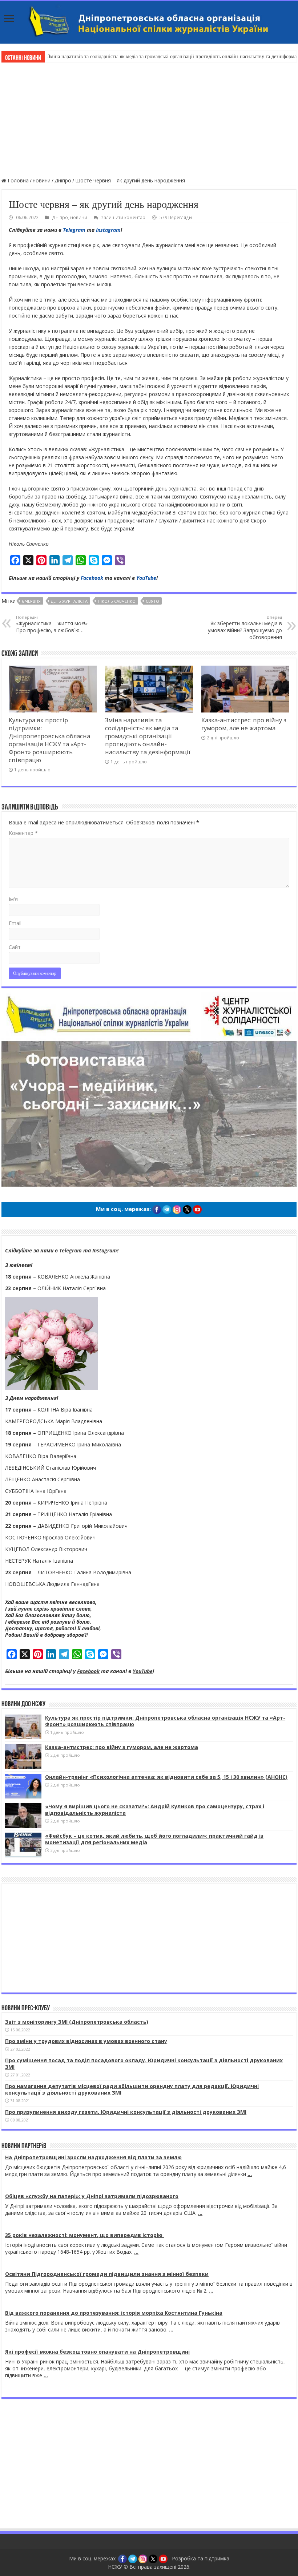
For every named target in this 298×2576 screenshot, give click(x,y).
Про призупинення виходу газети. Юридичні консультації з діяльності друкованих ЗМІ (126, 2112)
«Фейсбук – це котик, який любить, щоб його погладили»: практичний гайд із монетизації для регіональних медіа (154, 1839)
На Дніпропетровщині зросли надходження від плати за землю (93, 2157)
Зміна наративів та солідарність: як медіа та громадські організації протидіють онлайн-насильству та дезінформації (148, 736)
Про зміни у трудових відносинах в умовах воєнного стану (86, 2041)
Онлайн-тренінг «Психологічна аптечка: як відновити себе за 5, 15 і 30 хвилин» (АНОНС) (166, 1777)
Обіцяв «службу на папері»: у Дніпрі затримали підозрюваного (92, 2196)
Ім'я (13, 899)
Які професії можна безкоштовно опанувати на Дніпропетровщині (97, 2352)
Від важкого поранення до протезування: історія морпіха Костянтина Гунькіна (114, 2313)
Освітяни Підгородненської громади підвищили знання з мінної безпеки (107, 2274)
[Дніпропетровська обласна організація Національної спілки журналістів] (149, 22)
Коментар (23, 833)
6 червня (31, 601)
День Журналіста (69, 601)
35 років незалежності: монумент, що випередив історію (84, 2235)
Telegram (74, 230)
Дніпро (63, 180)
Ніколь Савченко (117, 601)
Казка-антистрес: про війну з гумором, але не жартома (244, 724)
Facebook (92, 578)
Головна (17, 180)
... (250, 2174)
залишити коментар (123, 217)
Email (15, 923)
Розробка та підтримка (201, 2558)
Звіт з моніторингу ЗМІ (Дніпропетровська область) (77, 2022)
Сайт (15, 947)
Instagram (108, 230)
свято (152, 601)
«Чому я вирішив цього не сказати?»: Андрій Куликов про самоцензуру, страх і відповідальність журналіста (155, 1810)
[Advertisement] (149, 119)
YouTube (146, 578)
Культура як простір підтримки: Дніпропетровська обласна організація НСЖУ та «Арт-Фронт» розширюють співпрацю (49, 740)
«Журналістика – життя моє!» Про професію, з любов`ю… (52, 624)
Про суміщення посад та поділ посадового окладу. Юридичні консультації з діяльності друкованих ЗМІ (144, 2064)
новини (42, 180)
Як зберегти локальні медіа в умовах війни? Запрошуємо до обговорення (245, 627)
